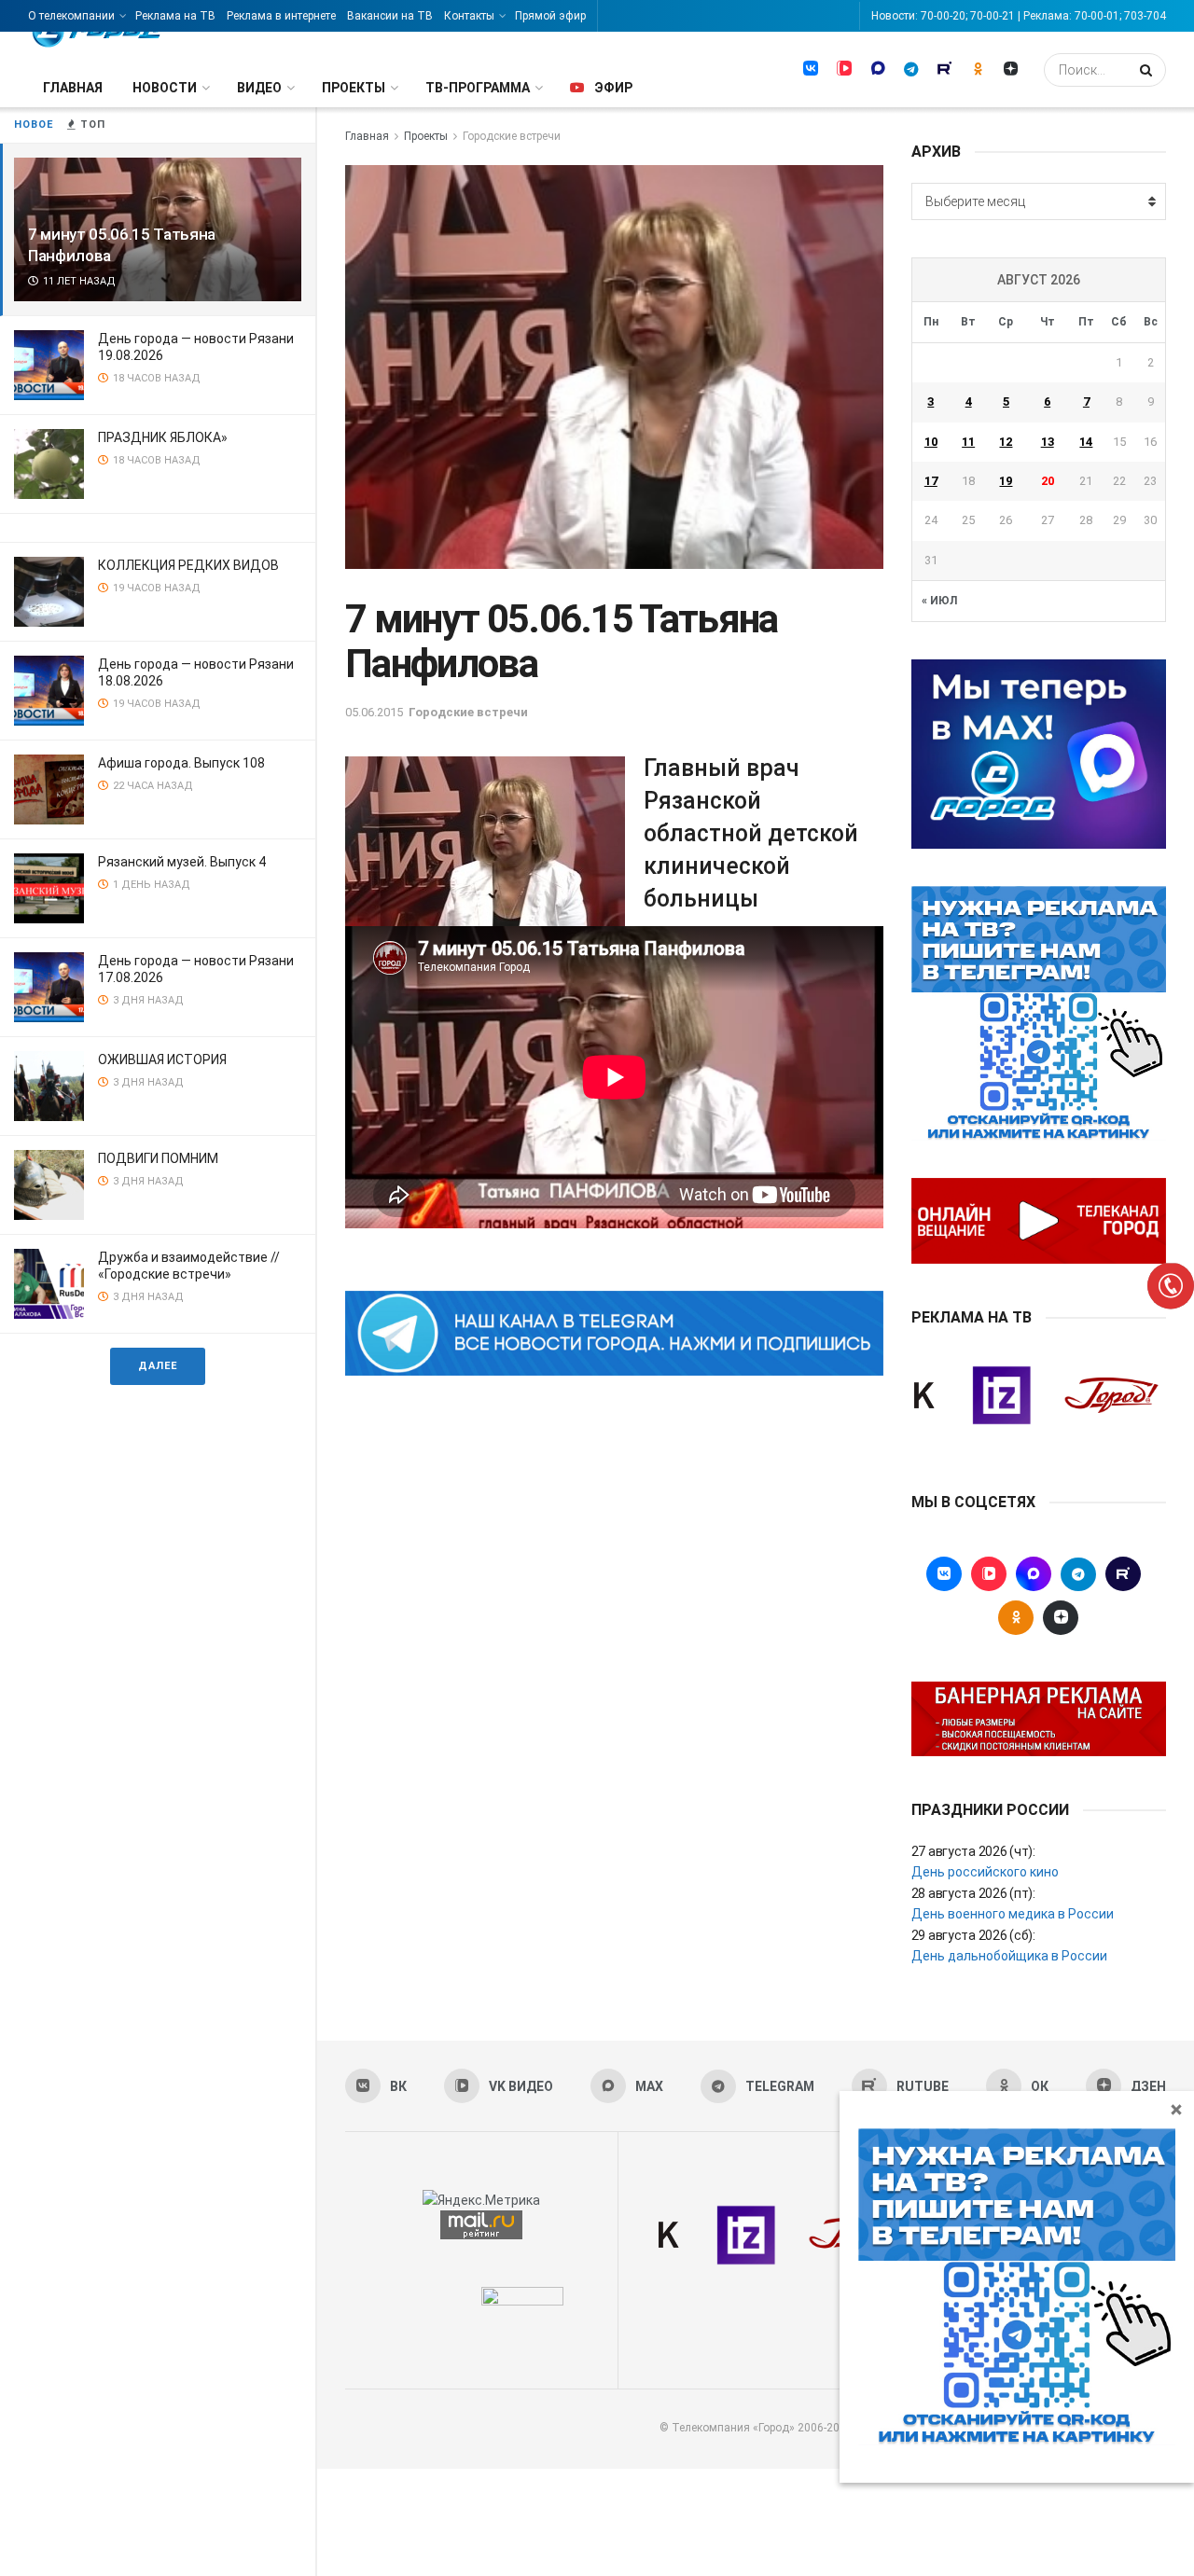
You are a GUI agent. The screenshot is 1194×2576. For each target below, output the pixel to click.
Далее (158, 1366)
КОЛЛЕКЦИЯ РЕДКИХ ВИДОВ (188, 565)
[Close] (1176, 2109)
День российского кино (985, 1872)
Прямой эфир (550, 16)
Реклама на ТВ (175, 16)
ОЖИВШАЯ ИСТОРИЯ (162, 1059)
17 (931, 481)
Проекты (354, 88)
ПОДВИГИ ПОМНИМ (158, 1158)
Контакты (469, 16)
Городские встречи (512, 136)
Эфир (613, 88)
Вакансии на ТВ (390, 16)
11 (968, 442)
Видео (259, 88)
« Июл (939, 601)
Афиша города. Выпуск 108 (181, 763)
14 (1086, 442)
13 (1048, 442)
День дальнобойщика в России (1009, 1956)
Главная (73, 88)
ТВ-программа (478, 88)
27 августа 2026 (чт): (973, 1851)
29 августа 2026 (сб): (973, 1935)
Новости (165, 88)
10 (931, 442)
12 (1006, 442)
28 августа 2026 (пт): (973, 1893)
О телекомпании (71, 16)
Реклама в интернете (281, 16)
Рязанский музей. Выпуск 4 (182, 862)
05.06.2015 (374, 712)
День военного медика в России (1013, 1914)
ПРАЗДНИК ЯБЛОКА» (163, 437)
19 (1006, 481)
